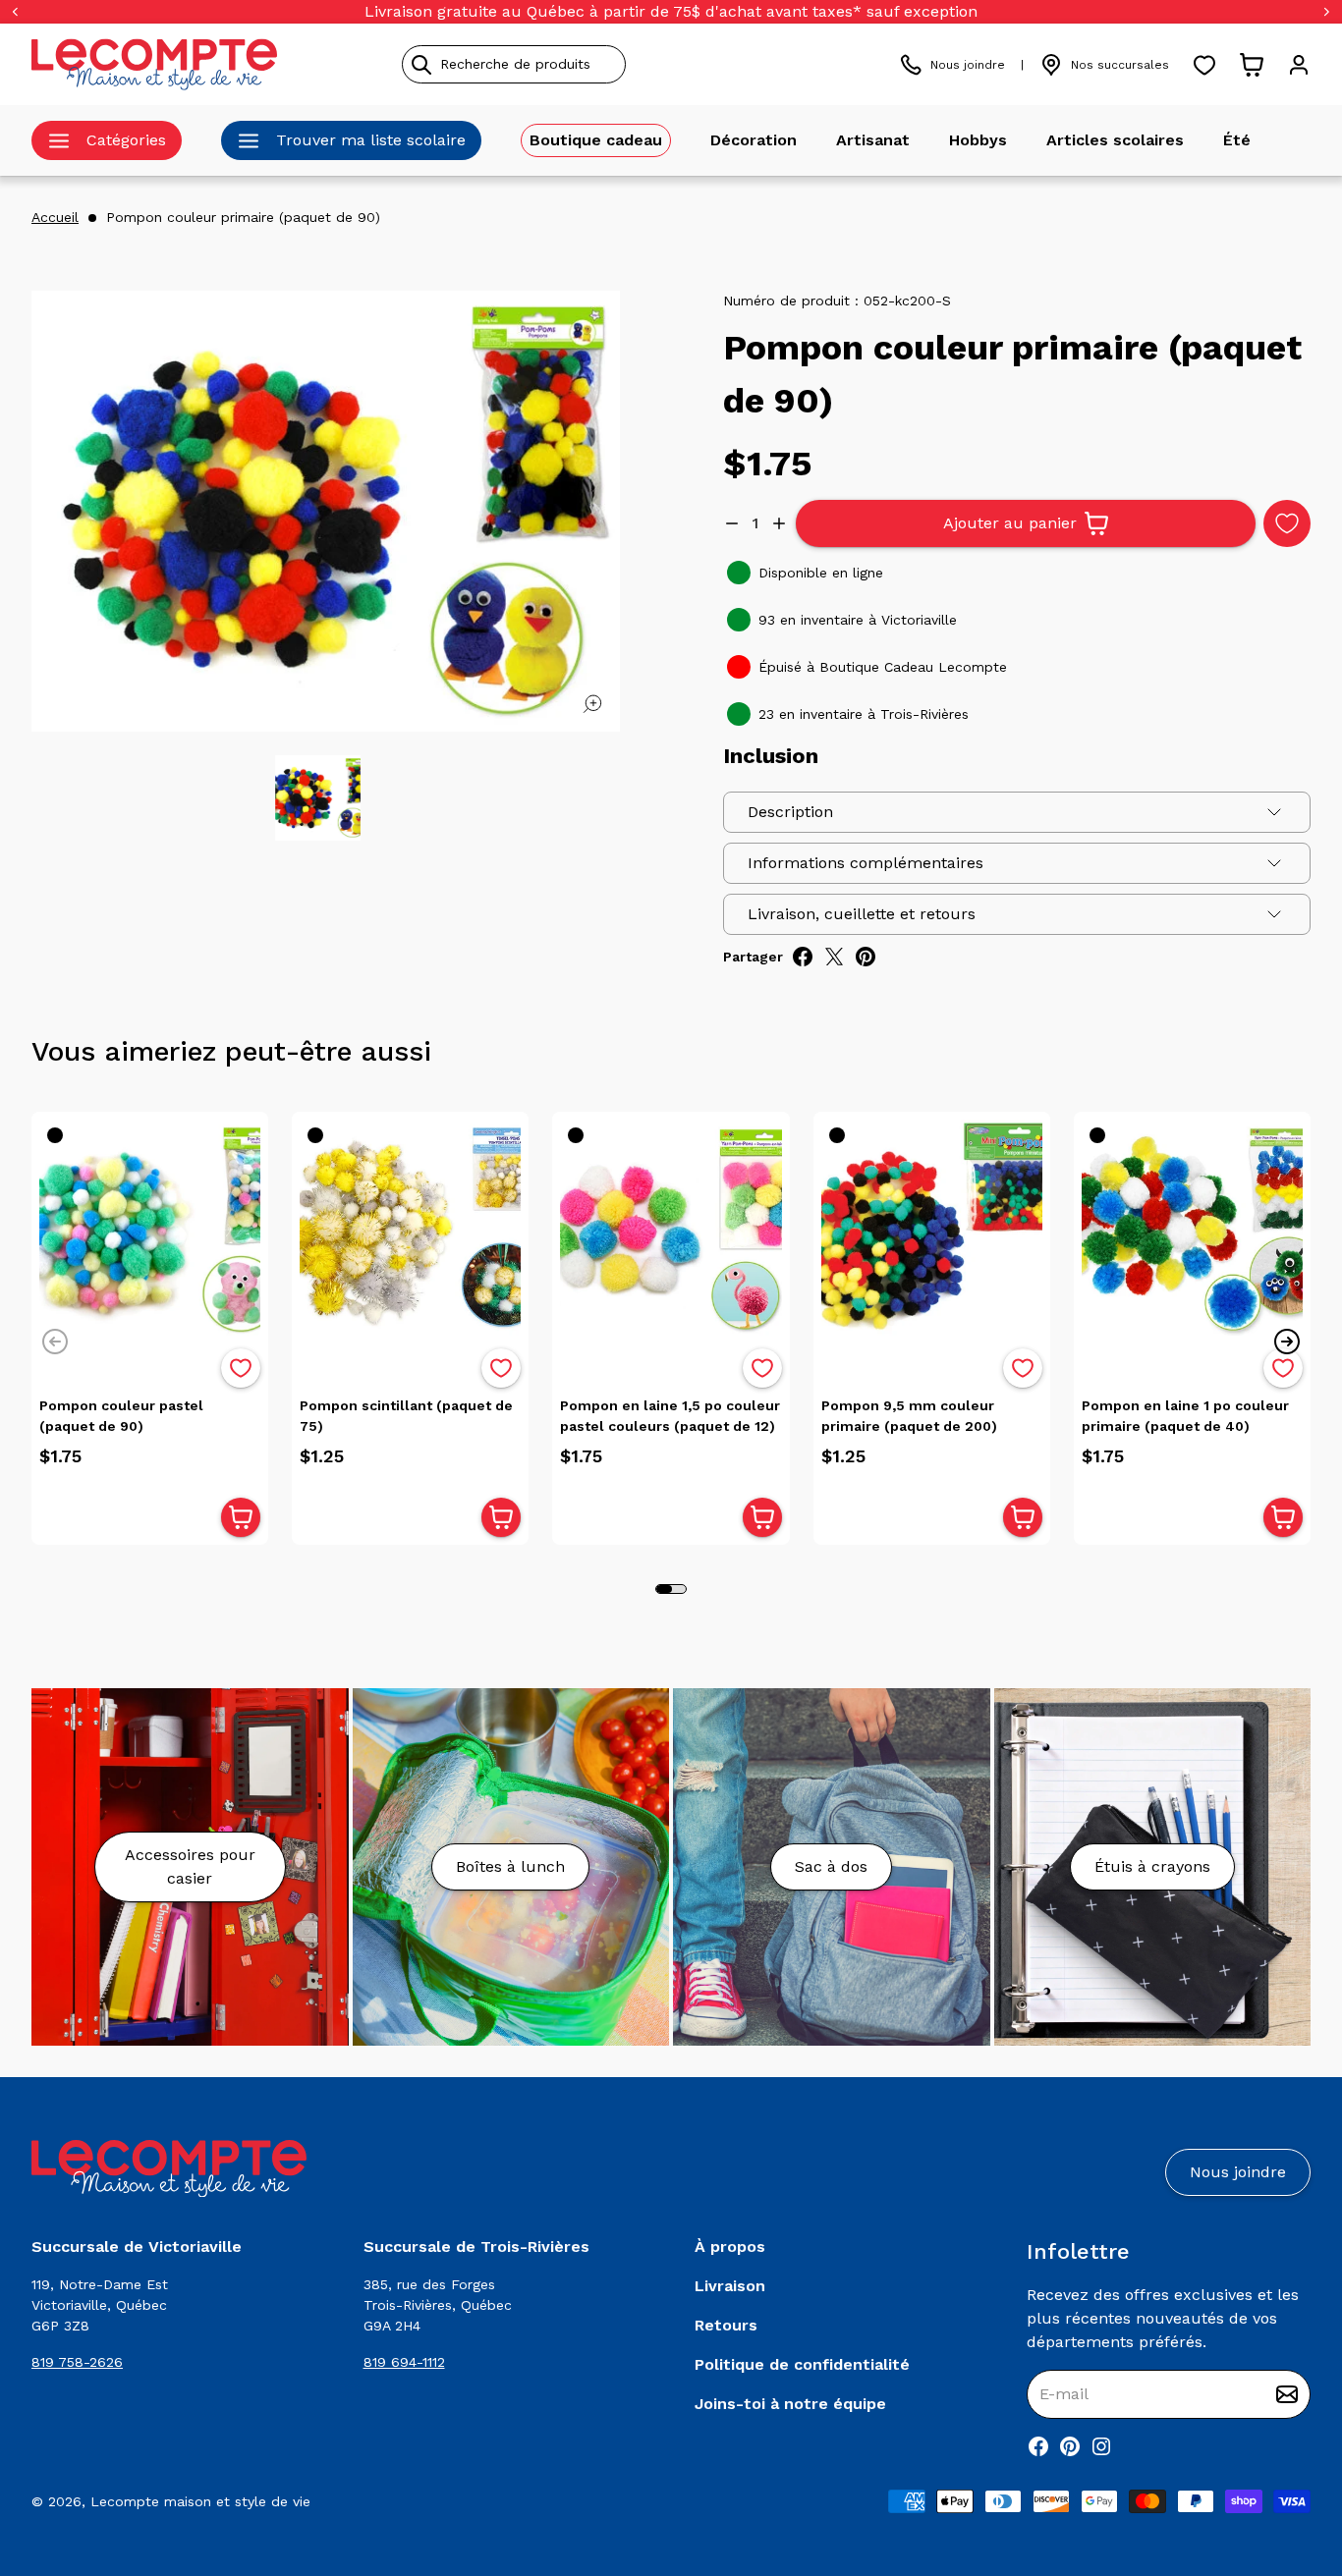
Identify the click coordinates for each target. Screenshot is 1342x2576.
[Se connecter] (1299, 65)
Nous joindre (968, 65)
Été (1237, 140)
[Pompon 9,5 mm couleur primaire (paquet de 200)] (932, 1230)
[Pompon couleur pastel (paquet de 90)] (150, 1230)
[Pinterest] (1070, 2446)
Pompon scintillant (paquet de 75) (406, 1416)
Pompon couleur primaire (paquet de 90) (243, 217)
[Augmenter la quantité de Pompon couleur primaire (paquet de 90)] (779, 523)
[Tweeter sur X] (834, 957)
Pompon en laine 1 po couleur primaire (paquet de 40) (1185, 1416)
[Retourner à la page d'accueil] (169, 2169)
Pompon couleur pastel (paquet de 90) (121, 1416)
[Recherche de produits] (603, 64)
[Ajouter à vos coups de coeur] (1287, 523)
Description (790, 812)
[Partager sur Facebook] (803, 957)
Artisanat (873, 140)
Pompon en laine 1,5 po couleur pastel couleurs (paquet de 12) (670, 1416)
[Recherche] (421, 65)
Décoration (754, 140)
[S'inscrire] (1287, 2394)
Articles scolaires (1115, 140)
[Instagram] (1101, 2446)
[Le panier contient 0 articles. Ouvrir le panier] (1252, 65)
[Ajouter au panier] (241, 1517)
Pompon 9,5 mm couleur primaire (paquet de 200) (909, 1416)
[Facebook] (1038, 2446)
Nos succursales (1120, 65)
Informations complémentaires (866, 863)
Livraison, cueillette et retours (862, 914)
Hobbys (978, 140)
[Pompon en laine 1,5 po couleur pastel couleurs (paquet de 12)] (671, 1230)
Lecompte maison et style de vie (200, 2501)
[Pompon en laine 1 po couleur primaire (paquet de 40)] (1192, 1230)
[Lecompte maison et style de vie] (154, 64)
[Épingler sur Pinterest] (866, 957)
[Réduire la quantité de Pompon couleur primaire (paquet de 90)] (732, 523)
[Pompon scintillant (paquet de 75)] (410, 1230)
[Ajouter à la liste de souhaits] (241, 1368)
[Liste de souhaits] (1204, 65)
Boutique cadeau (596, 140)
